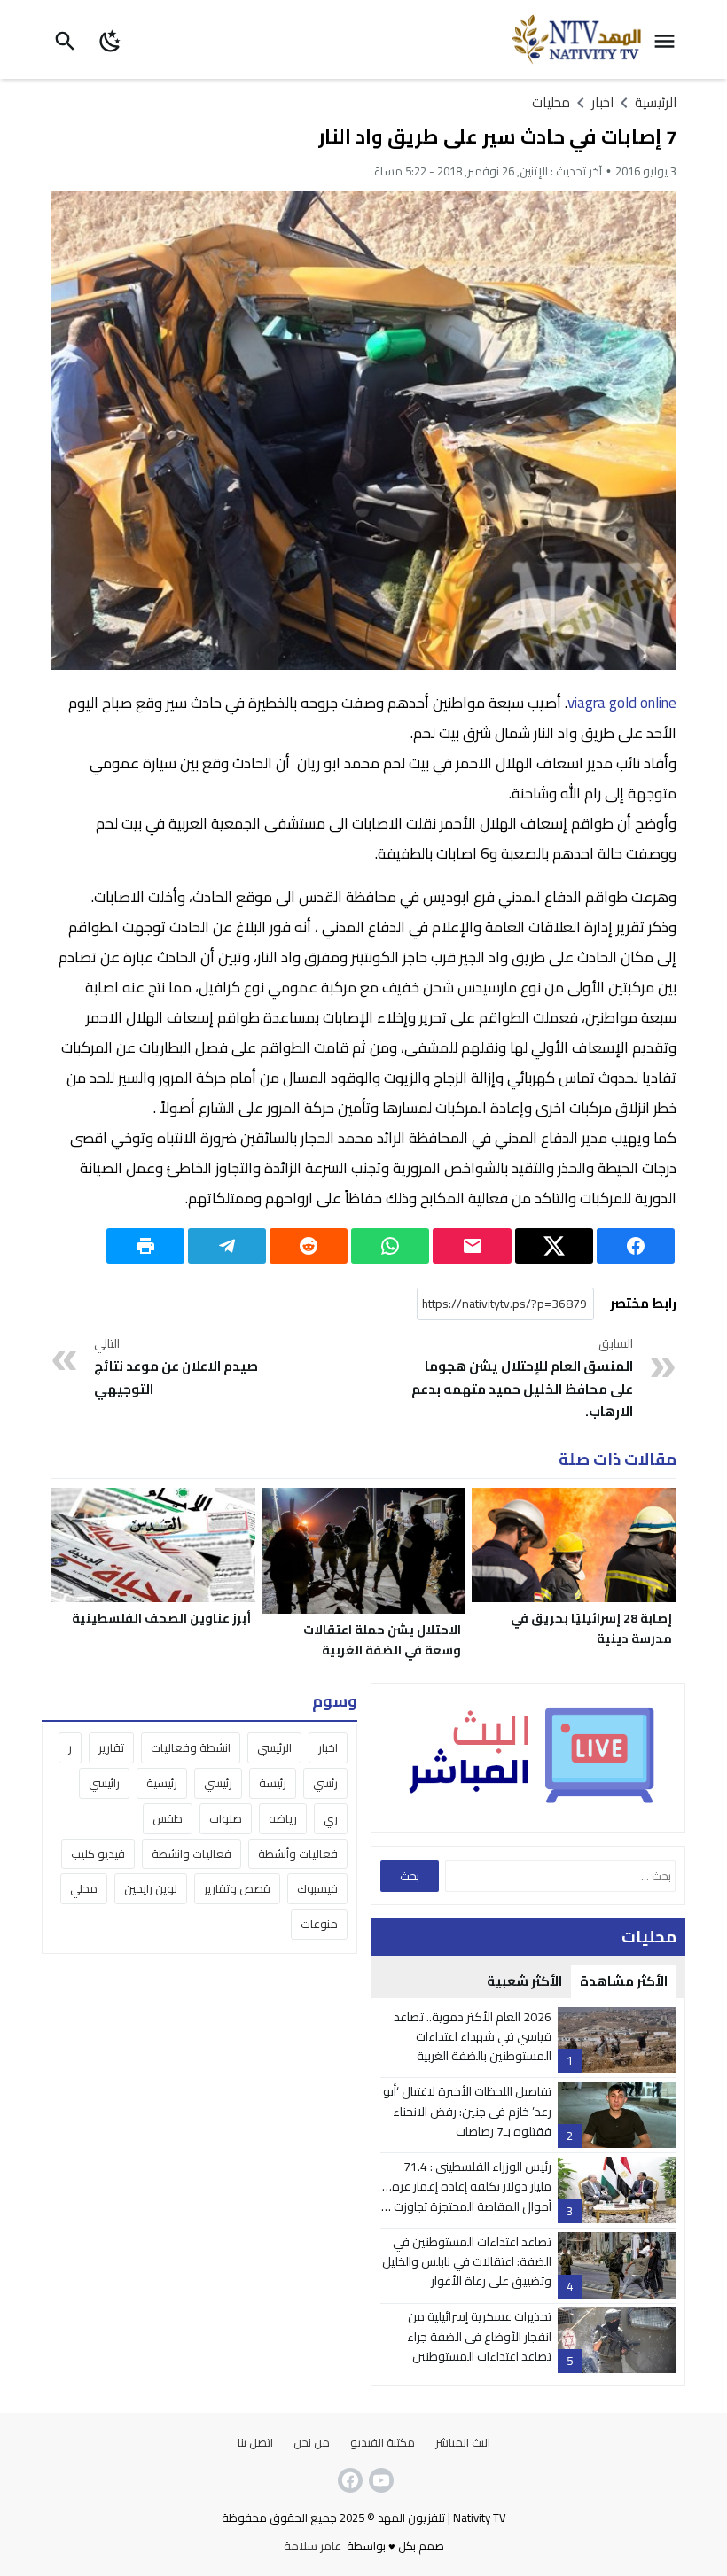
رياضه (283, 1818)
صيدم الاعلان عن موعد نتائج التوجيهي (176, 1367)
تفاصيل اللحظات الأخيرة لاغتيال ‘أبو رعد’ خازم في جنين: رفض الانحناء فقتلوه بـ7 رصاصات (467, 2111)
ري (331, 1818)
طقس (168, 1818)
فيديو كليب (98, 1854)
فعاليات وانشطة (192, 1854)
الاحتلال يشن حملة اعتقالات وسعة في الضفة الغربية (382, 1640)
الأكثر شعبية (524, 1981)
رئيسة (273, 1783)
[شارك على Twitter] (554, 1246)
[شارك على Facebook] (636, 1246)
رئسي (325, 1783)
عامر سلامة (313, 2546)
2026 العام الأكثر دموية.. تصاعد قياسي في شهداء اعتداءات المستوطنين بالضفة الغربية (473, 2037)
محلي (84, 1888)
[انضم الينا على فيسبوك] (348, 2480)
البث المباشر (463, 2442)
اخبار (328, 1747)
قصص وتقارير (237, 1888)
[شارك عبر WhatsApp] (390, 1246)
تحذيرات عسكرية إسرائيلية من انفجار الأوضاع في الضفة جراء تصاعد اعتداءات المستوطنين (479, 2336)
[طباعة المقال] (145, 1246)
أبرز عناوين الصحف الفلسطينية (161, 1618)
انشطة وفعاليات (191, 1747)
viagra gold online (622, 703)
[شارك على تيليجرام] (227, 1246)
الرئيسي (274, 1747)
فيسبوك (317, 1888)
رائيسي (104, 1783)
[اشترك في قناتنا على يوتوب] (379, 2480)
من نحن (312, 2442)
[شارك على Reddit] (309, 1246)
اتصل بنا (255, 2442)
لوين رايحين (151, 1888)
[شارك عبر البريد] (472, 1246)
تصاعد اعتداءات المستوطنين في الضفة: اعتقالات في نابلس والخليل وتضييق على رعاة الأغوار (467, 2262)
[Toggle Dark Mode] (110, 39)
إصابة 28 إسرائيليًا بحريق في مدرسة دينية (591, 1628)
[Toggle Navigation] (669, 39)
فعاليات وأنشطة (298, 1854)
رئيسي (218, 1783)
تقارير (111, 1747)
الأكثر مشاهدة (624, 1981)
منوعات (319, 1924)
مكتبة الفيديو (383, 2442)
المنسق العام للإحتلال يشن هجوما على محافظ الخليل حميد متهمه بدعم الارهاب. (522, 1379)
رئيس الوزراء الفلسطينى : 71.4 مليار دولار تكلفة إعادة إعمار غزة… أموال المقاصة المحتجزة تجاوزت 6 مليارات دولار (467, 2196)
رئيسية (162, 1783)
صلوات (226, 1818)
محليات (551, 102)
